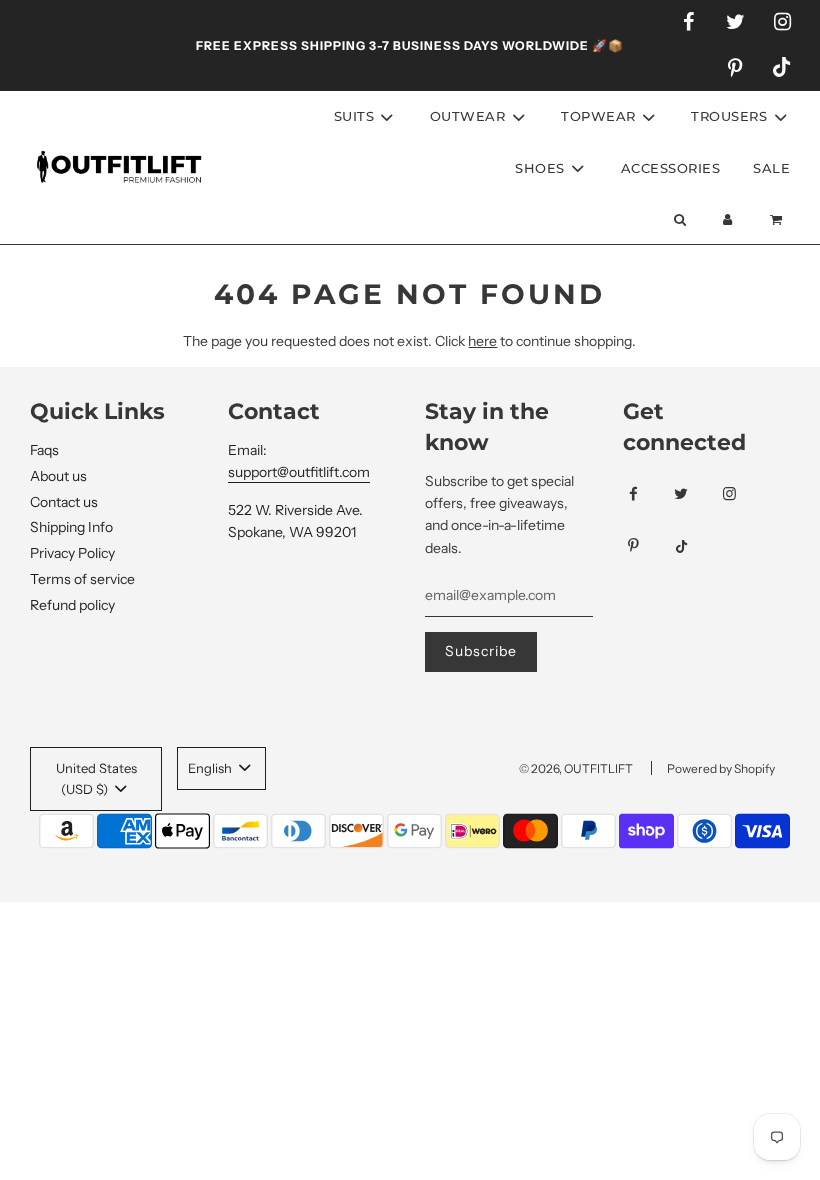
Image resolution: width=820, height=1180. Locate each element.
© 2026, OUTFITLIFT (576, 768)
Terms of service (82, 579)
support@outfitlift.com (299, 472)
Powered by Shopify (721, 768)
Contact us (64, 502)
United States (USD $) (96, 778)
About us (58, 476)
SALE (771, 168)
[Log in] (728, 219)
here (482, 341)
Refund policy (72, 605)
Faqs (44, 450)
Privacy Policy (72, 553)
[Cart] (778, 219)
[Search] (679, 219)
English (211, 768)
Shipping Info (71, 527)
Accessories (671, 168)
